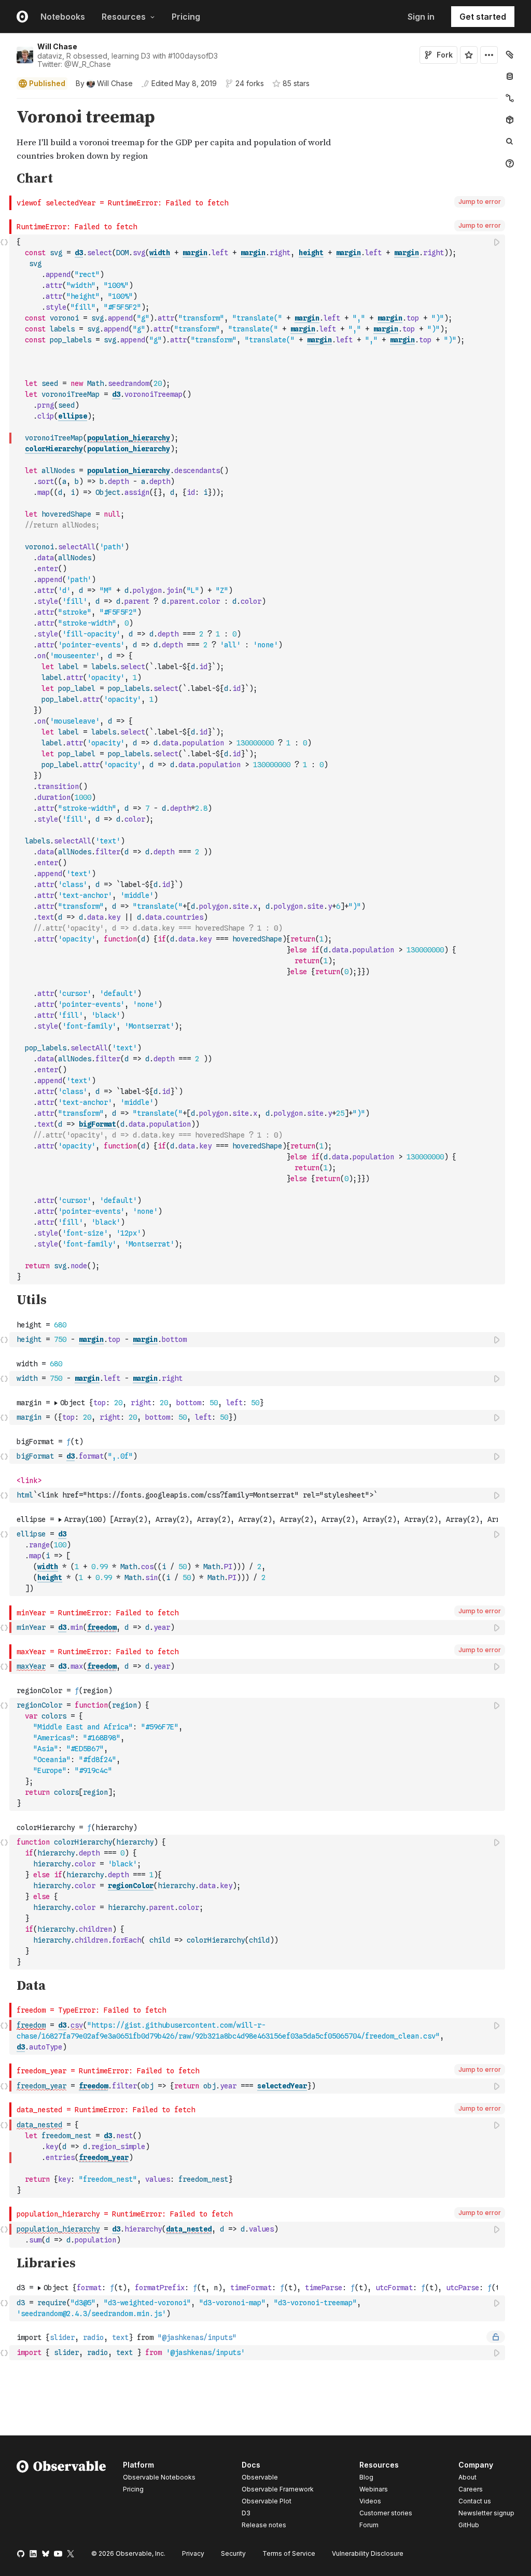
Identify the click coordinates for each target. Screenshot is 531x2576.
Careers (471, 2489)
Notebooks (63, 17)
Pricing (186, 17)
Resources (124, 17)
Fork (445, 55)
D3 (246, 2513)
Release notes (264, 2525)
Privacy (193, 2553)
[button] (4, 103)
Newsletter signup (486, 2513)
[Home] (61, 2497)
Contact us (475, 2501)
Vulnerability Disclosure (368, 2553)
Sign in (421, 17)
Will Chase (57, 46)
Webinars (374, 2489)
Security (233, 2553)
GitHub (469, 2525)
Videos (370, 2501)
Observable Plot (267, 2501)
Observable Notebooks (159, 2477)
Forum (369, 2525)
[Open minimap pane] (510, 98)
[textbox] (258, 759)
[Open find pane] (510, 142)
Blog (366, 2477)
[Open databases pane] (510, 76)
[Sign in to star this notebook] (469, 55)
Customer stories (386, 2513)
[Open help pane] (510, 163)
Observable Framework (278, 2489)
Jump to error (480, 202)
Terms (289, 2553)
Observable (260, 2477)
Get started (483, 17)
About (467, 2477)
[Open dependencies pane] (510, 120)
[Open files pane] (510, 54)
